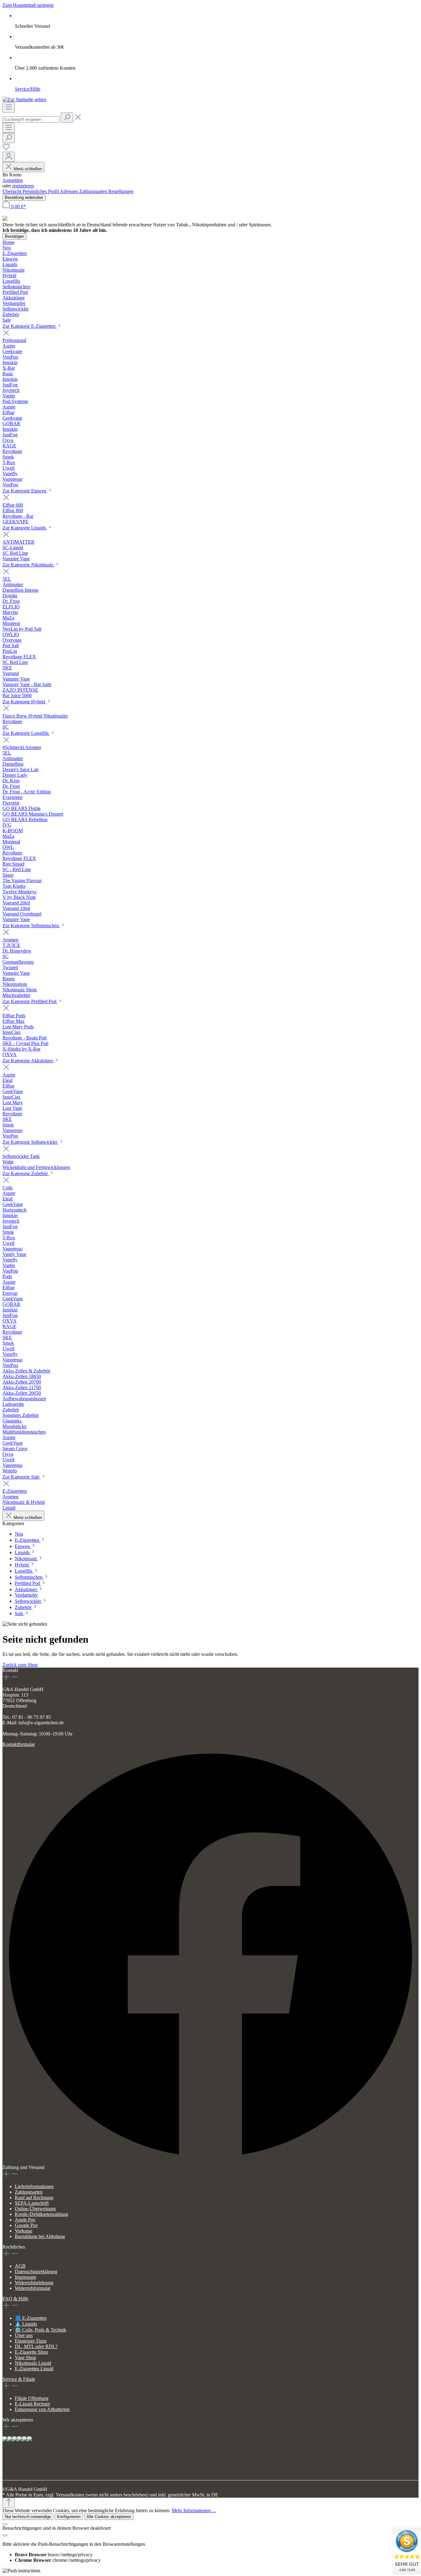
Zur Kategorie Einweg (25, 491)
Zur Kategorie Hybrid (24, 702)
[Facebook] (211, 2162)
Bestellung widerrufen (24, 198)
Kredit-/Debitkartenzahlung (41, 2214)
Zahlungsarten (94, 191)
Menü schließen (28, 169)
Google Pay (26, 2225)
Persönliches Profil (41, 191)
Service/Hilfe (28, 89)
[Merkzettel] (6, 149)
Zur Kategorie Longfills (26, 733)
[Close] (5, 2524)
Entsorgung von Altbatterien (42, 2409)
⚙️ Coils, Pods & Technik (41, 2330)
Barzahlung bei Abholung (40, 2236)
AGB (20, 2266)
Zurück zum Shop (20, 1665)
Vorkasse (24, 2231)
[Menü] (9, 107)
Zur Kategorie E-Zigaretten (30, 326)
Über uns (24, 2335)
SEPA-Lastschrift (32, 2203)
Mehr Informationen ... (194, 2510)
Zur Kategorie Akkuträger (28, 1061)
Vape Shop (25, 2358)
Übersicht (12, 191)
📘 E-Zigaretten (31, 2318)
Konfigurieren (69, 2517)
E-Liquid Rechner (32, 2404)
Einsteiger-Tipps (31, 2341)
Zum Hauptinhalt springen (28, 5)
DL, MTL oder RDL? (36, 2346)
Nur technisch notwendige (28, 2517)
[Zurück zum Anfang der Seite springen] (9, 2503)
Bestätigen (14, 236)
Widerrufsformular (33, 2288)
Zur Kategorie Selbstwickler (31, 1142)
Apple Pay (25, 2220)
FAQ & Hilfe (15, 2299)
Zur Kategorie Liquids (25, 528)
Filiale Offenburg (32, 2398)
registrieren (23, 186)
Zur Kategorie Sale (22, 1477)
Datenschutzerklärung (36, 2271)
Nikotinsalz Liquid (33, 2363)
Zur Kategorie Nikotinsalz (29, 565)
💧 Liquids (26, 2324)
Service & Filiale (19, 2379)
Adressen (69, 191)
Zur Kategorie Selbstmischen (31, 926)
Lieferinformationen (34, 2186)
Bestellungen (121, 191)
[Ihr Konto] (9, 157)
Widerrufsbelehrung (34, 2283)
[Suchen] (67, 118)
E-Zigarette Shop (31, 2352)
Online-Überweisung (35, 2209)
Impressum (25, 2277)
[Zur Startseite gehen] (24, 99)
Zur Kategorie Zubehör (26, 1173)
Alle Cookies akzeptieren (109, 2517)
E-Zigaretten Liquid (34, 2369)
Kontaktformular (19, 1744)
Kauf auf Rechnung (34, 2197)
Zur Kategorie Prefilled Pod (30, 1001)
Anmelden (13, 180)
